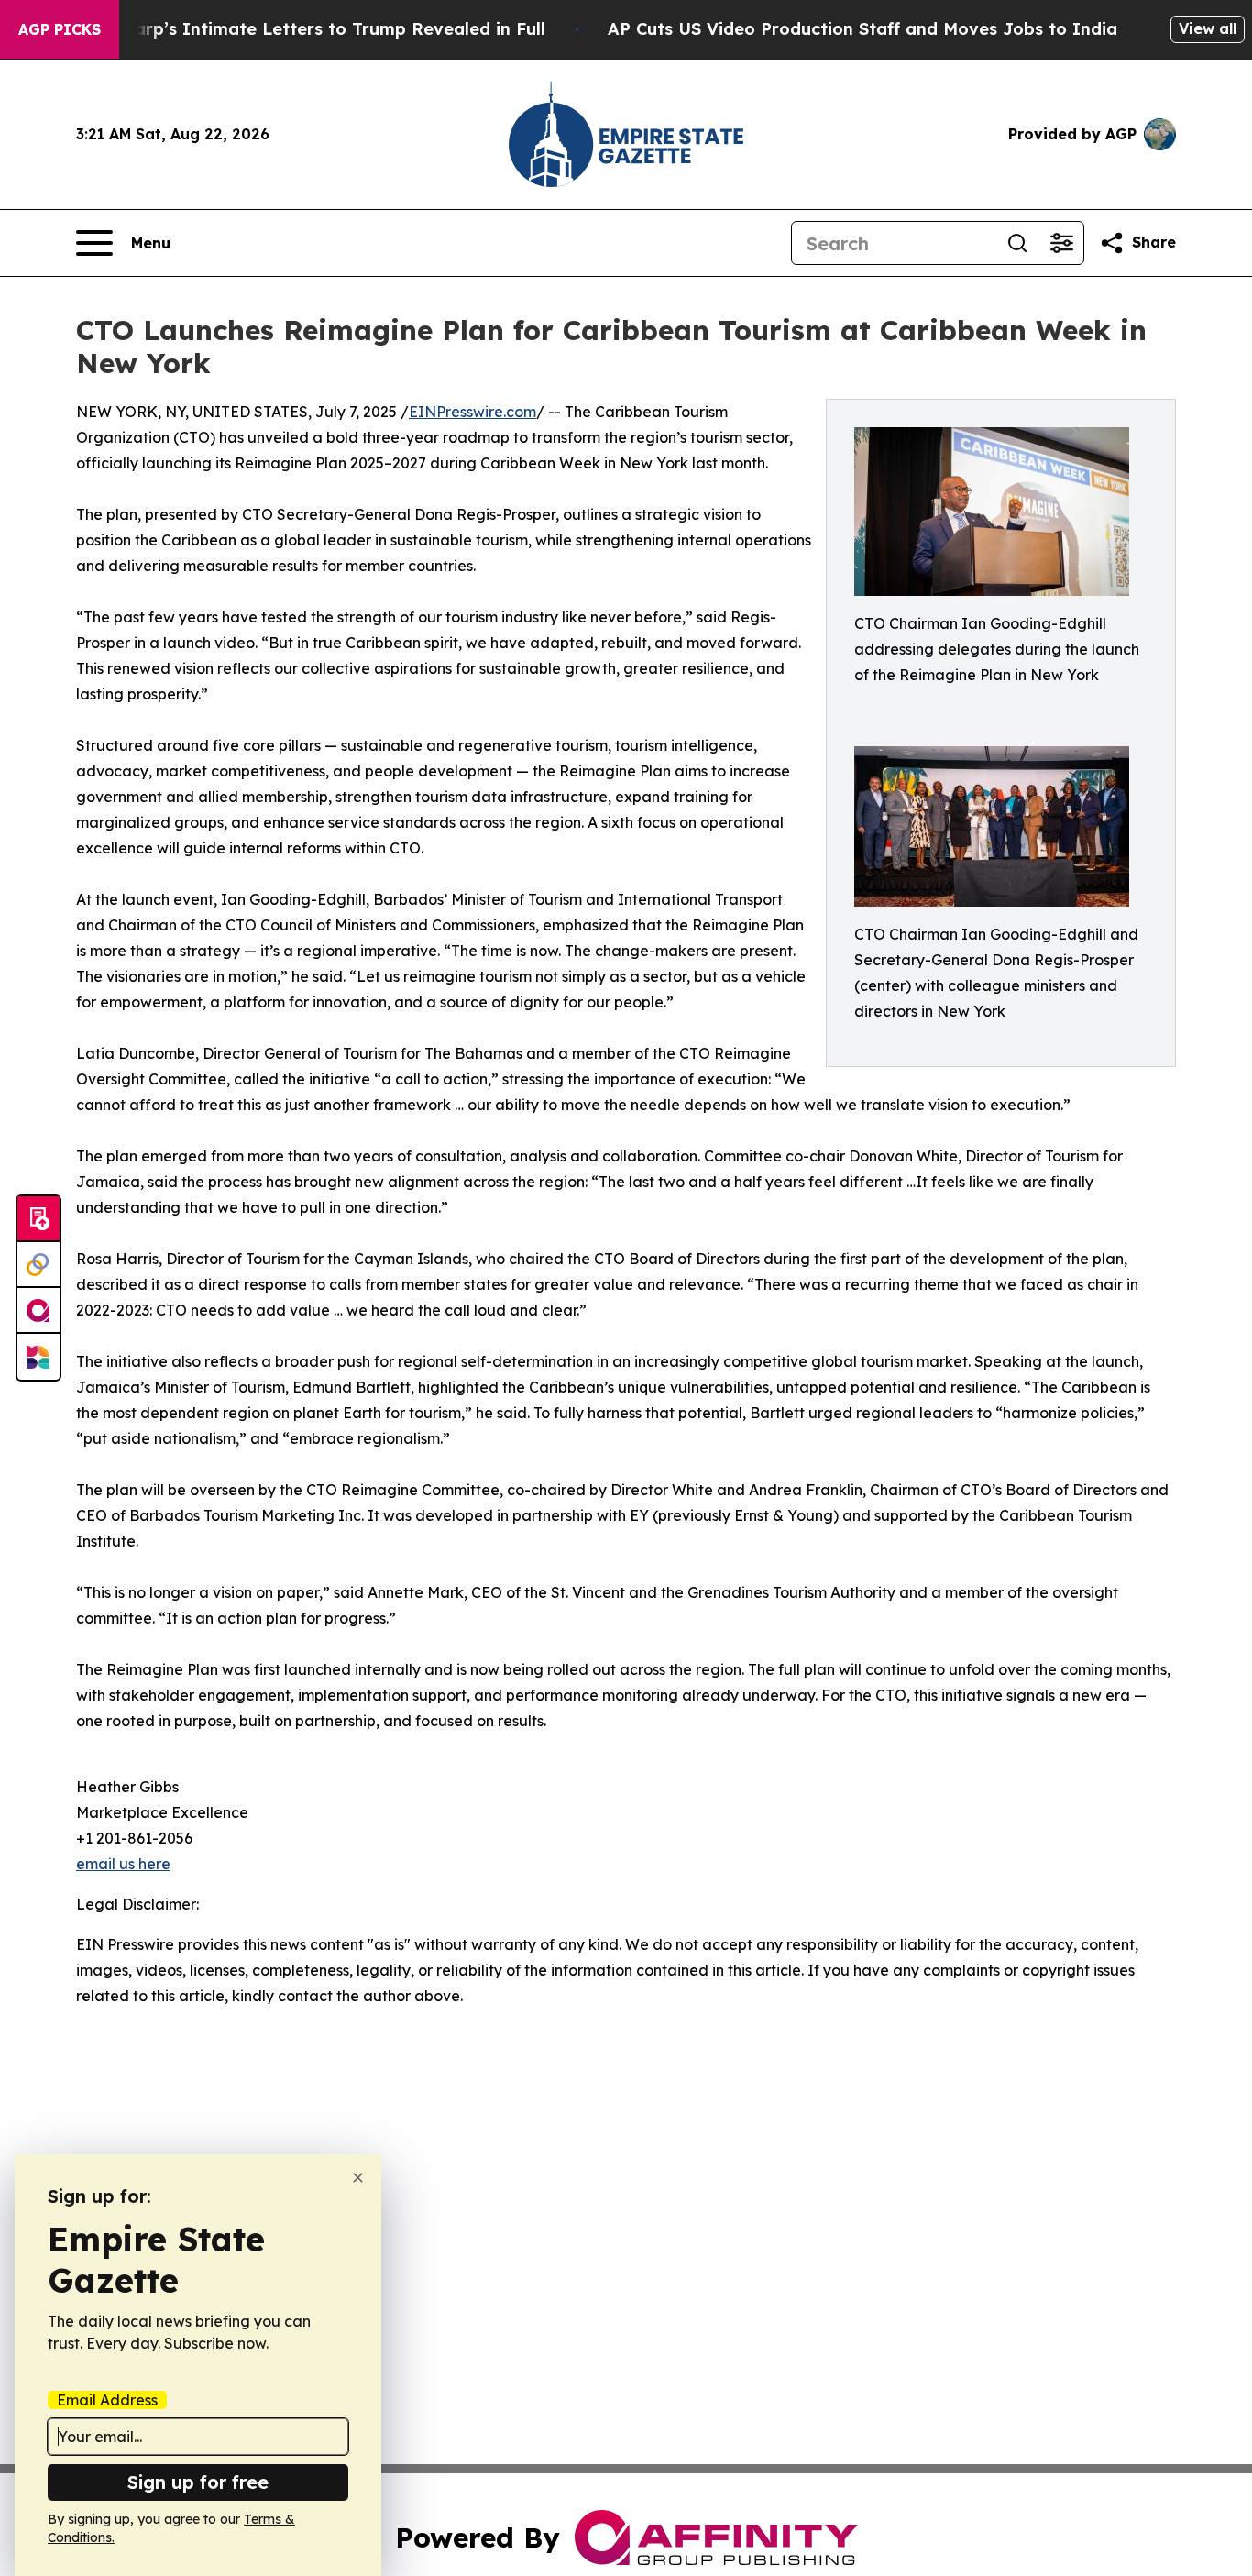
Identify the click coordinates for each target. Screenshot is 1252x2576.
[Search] (1017, 243)
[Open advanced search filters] (1061, 243)
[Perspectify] (38, 1265)
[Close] (358, 2178)
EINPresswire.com (472, 412)
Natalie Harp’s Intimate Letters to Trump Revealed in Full (300, 29)
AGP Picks (60, 29)
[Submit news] (38, 1219)
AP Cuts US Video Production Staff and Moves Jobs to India (862, 29)
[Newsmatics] (38, 1357)
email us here (123, 1864)
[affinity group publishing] (38, 1311)
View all (1208, 28)
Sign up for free (198, 2482)
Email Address (107, 2400)
